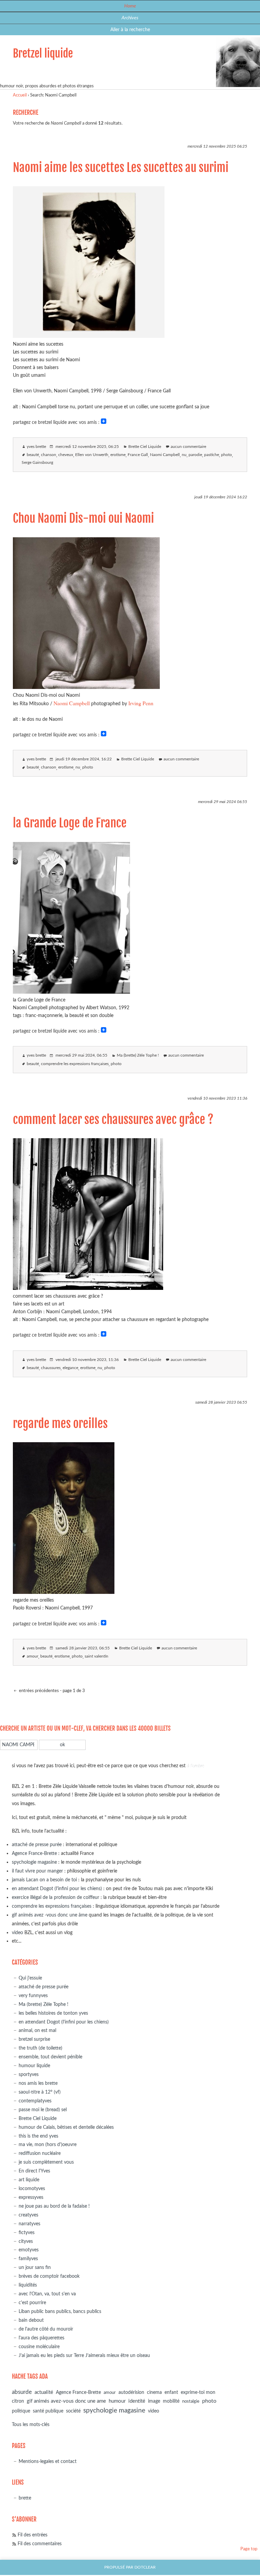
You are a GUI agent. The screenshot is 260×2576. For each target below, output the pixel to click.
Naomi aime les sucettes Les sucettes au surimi (121, 168)
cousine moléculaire (39, 2347)
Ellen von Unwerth (92, 455)
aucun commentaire (188, 447)
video (17, 1933)
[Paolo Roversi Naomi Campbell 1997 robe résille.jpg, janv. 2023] (64, 1592)
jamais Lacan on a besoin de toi (44, 1880)
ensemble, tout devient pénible (50, 2057)
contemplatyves (35, 2101)
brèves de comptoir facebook (49, 2276)
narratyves (29, 2224)
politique (21, 2411)
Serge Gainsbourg (37, 463)
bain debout (31, 2320)
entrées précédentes (38, 1691)
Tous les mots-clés (31, 2425)
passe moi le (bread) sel (43, 2110)
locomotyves (32, 2189)
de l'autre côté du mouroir (46, 2329)
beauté (33, 455)
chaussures (51, 1368)
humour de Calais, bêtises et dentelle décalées (66, 2127)
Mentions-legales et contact (48, 2461)
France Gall (138, 455)
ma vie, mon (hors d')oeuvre (48, 2145)
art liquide (29, 2180)
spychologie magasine (34, 1862)
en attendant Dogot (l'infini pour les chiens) (57, 1889)
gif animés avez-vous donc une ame (66, 2401)
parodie (195, 455)
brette (25, 2498)
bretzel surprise (34, 2039)
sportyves (29, 2074)
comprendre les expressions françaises (75, 1064)
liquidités (28, 2285)
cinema (154, 2393)
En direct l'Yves (34, 2171)
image (154, 2401)
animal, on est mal (37, 2030)
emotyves (29, 2250)
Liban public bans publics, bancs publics (60, 2311)
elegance (70, 1368)
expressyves (31, 2197)
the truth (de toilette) (40, 2048)
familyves (28, 2259)
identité (137, 2401)
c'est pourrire (32, 2303)
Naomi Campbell (165, 455)
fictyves (27, 2233)
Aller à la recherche (130, 30)
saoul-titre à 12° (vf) (40, 2092)
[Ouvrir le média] (89, 336)
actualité (44, 2392)
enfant (171, 2393)
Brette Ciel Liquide (145, 447)
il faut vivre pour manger (37, 1871)
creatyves (28, 2215)
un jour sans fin (35, 2267)
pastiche (212, 455)
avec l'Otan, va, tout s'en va (47, 2294)
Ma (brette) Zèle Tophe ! (138, 1055)
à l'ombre (196, 1766)
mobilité (171, 2401)
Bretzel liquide (43, 53)
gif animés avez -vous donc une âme (50, 1915)
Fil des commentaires (40, 2544)
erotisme (118, 455)
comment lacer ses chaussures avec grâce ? (113, 1120)
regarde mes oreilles (60, 1424)
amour (32, 1656)
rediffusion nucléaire (40, 2153)
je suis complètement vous (46, 2162)
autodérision (131, 2392)
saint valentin (96, 1656)
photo (226, 455)
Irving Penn (141, 703)
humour (117, 2401)
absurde (22, 2392)
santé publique (48, 2411)
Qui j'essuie (30, 1978)
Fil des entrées (32, 2535)
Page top (249, 2549)
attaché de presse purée (37, 1845)
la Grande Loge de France (70, 823)
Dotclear (145, 2567)
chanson (49, 455)
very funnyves (33, 1996)
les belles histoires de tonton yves (53, 2013)
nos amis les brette (38, 2083)
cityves (26, 2241)
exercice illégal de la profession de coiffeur (56, 1897)
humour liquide (34, 2066)
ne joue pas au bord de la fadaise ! (54, 2206)
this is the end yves (38, 2136)
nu (184, 455)
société (73, 2411)
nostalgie (191, 2401)
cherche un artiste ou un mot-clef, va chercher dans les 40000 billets (85, 1728)
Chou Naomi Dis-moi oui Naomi (83, 518)
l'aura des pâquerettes (41, 2338)
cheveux (66, 455)
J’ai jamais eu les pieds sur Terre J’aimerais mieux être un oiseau (84, 2355)
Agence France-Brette (34, 1853)
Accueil (20, 95)
